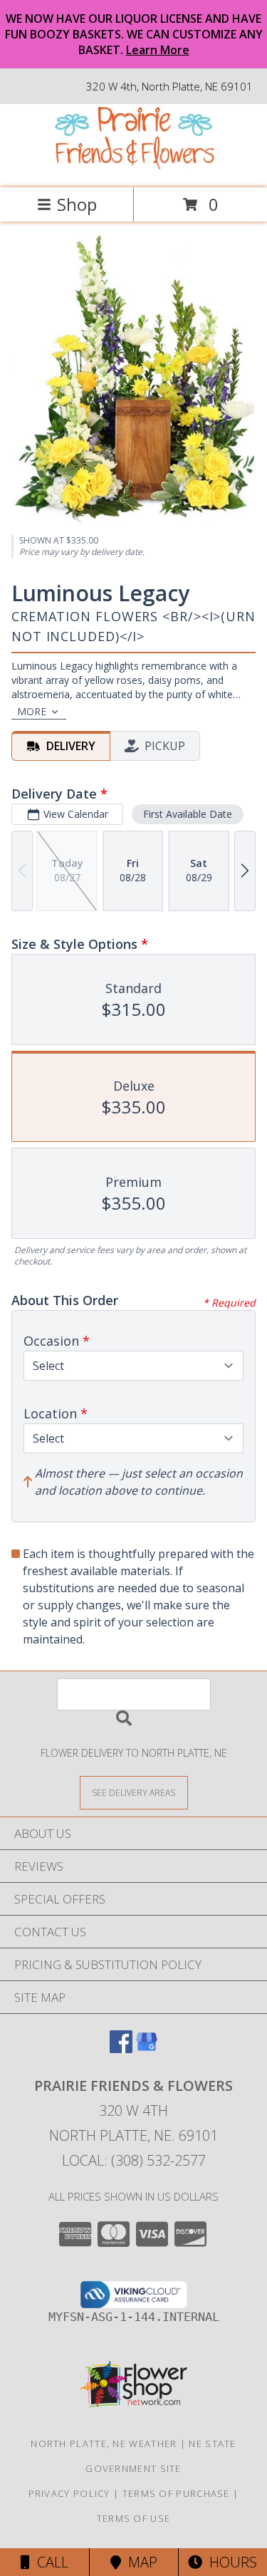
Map (139, 2562)
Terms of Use (134, 2518)
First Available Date (188, 814)
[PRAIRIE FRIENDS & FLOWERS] (134, 167)
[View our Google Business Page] (147, 2048)
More (32, 711)
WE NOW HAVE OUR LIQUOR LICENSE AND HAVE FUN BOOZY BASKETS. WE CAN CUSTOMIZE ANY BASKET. (134, 34)
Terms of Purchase (176, 2493)
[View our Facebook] (121, 2048)
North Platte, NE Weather (104, 2443)
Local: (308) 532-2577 (134, 2160)
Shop (77, 204)
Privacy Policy (69, 2493)
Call (49, 2562)
